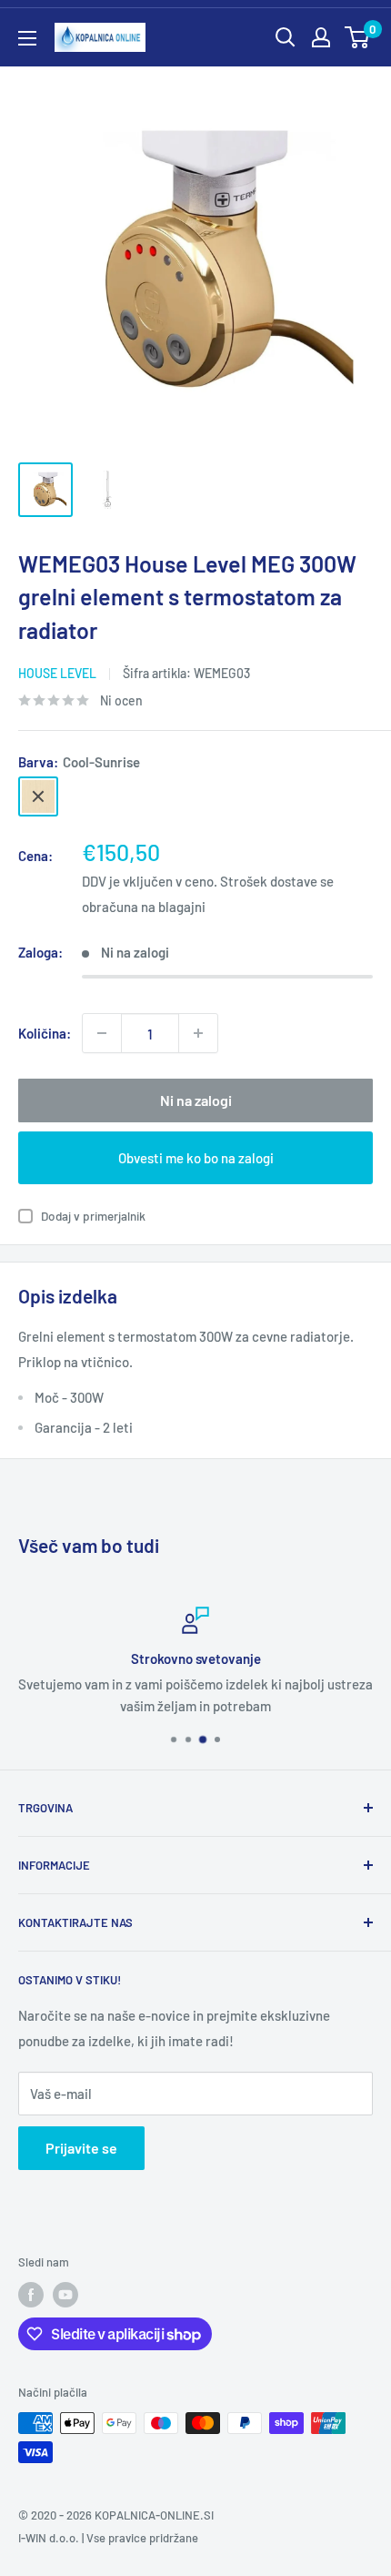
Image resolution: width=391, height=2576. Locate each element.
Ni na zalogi (196, 1100)
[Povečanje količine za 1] (198, 1033)
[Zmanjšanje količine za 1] (102, 1033)
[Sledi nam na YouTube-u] (65, 2295)
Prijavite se (81, 2148)
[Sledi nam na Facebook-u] (31, 2295)
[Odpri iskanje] (286, 37)
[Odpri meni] (27, 38)
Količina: (45, 1033)
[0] (358, 37)
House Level (57, 673)
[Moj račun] (321, 37)
